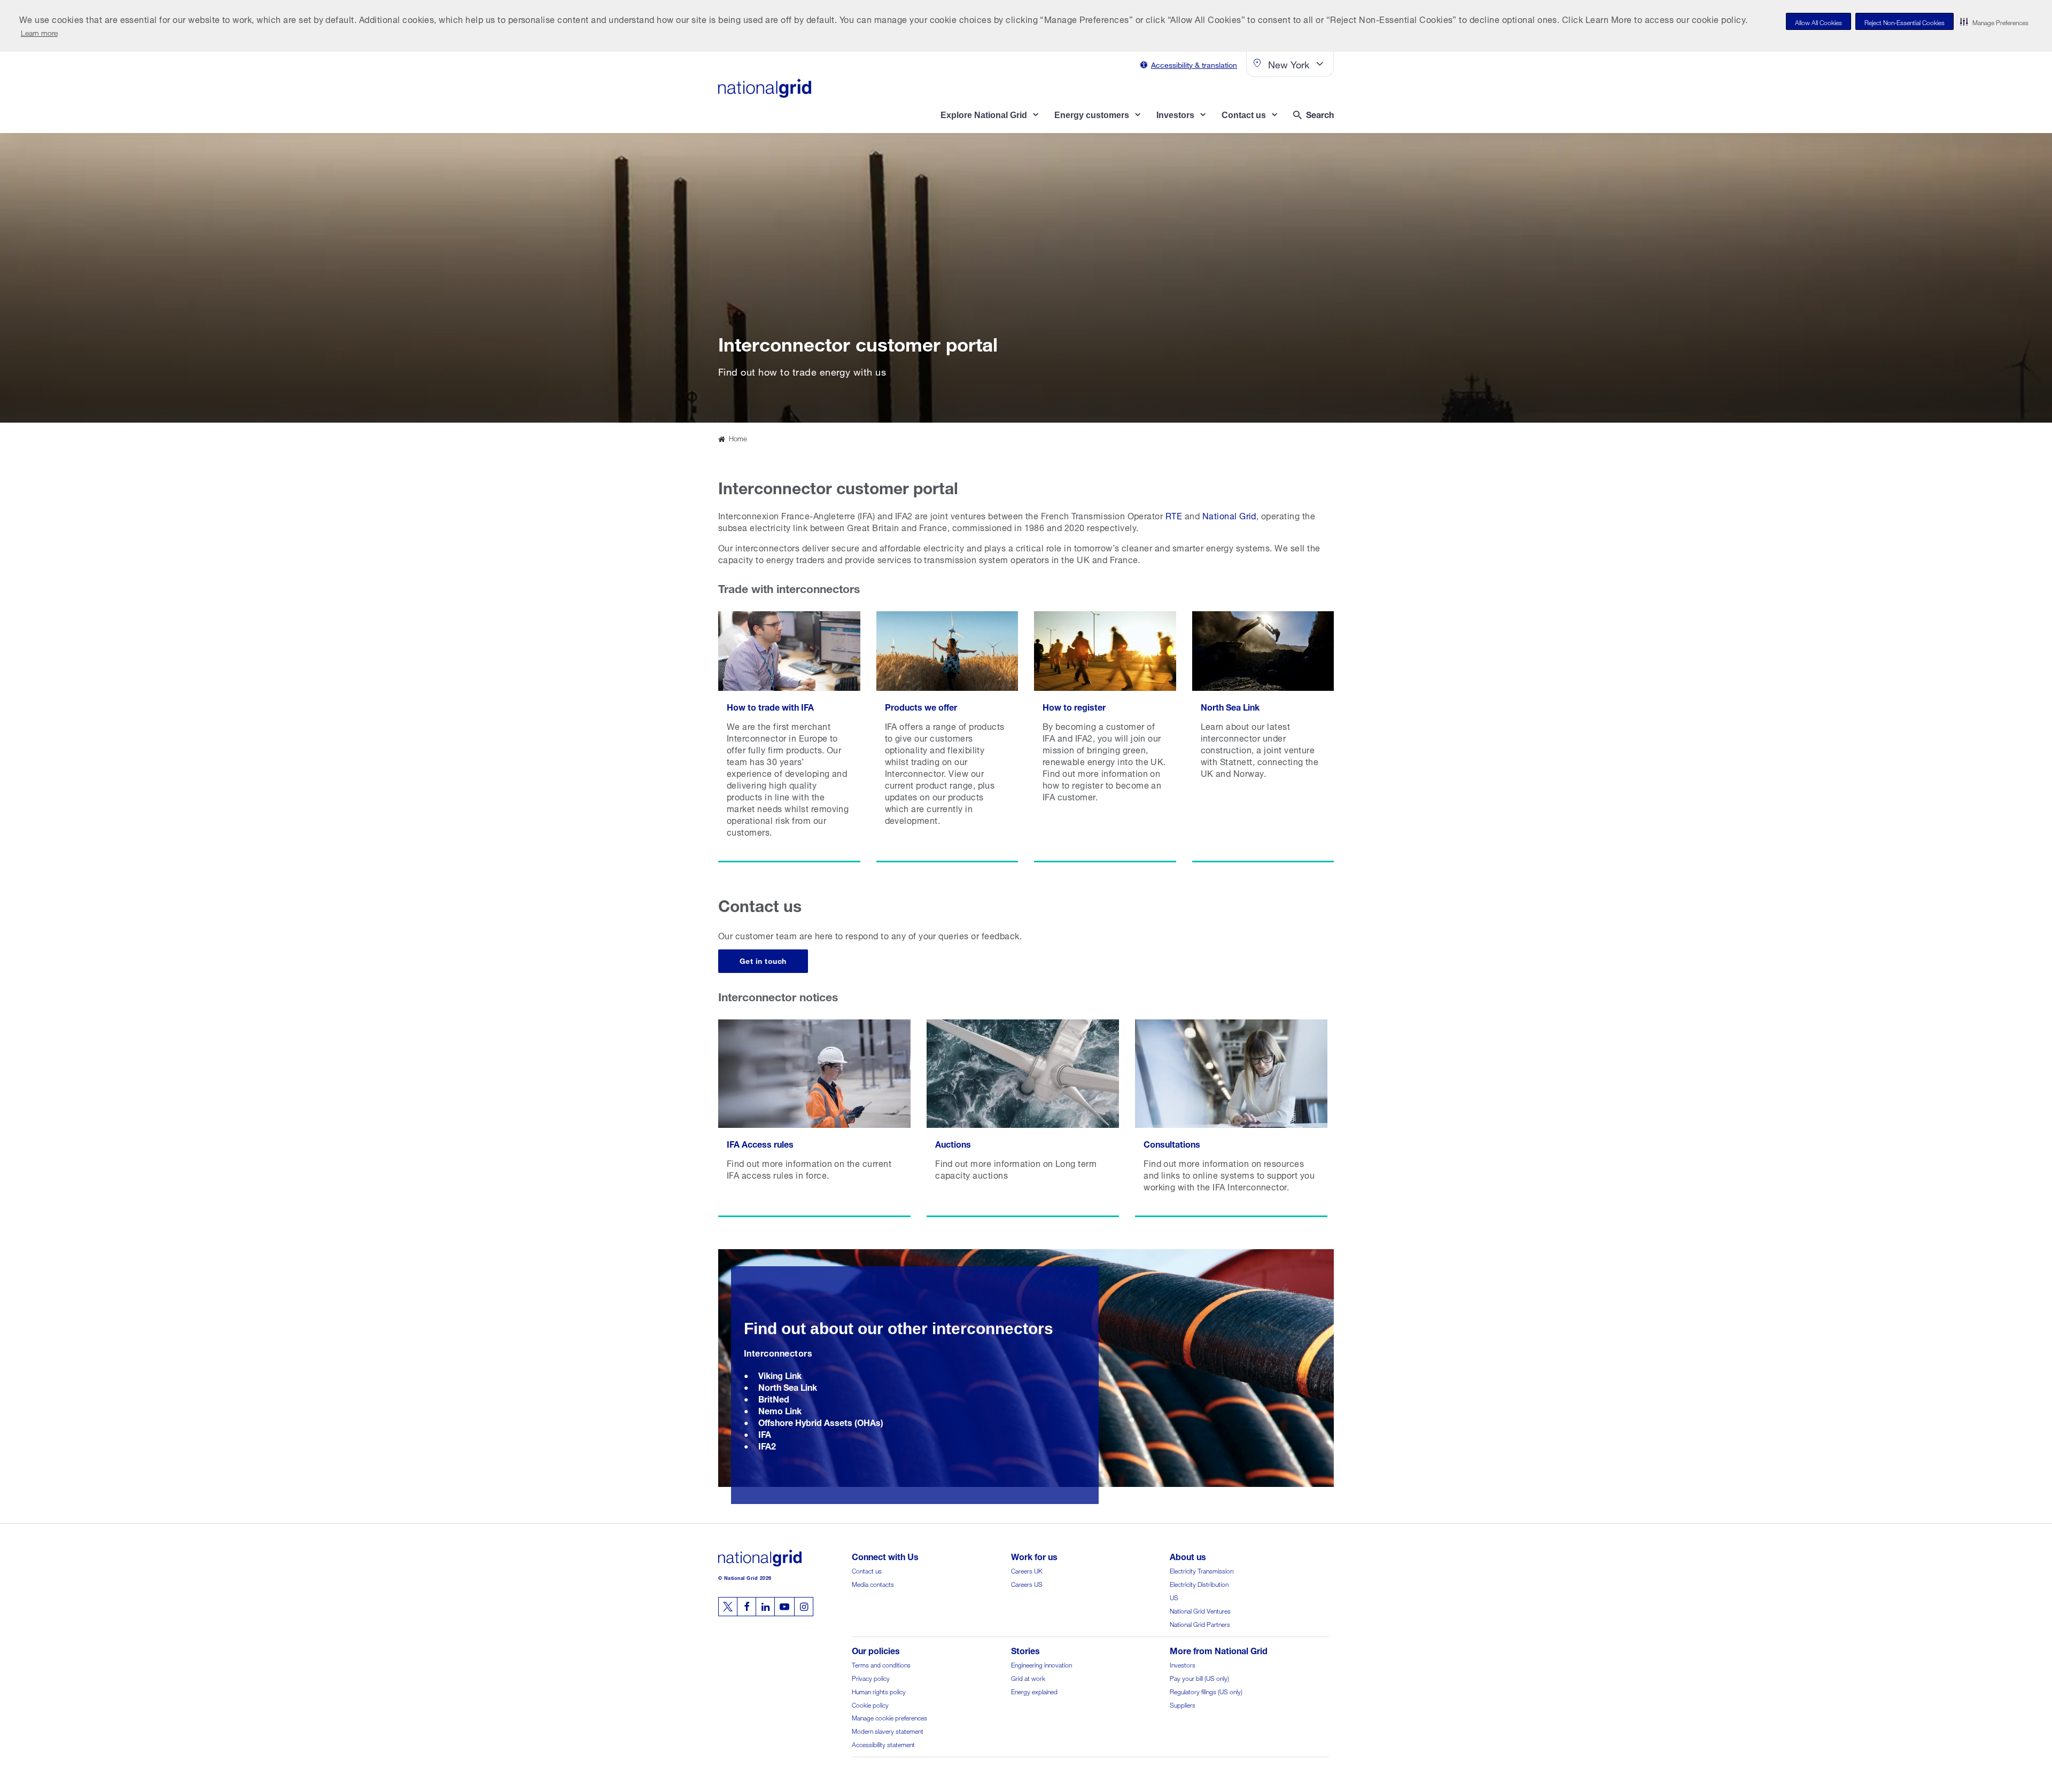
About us (1188, 1556)
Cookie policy (870, 1704)
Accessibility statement (883, 1744)
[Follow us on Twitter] (728, 1607)
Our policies (876, 1650)
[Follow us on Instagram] (804, 1607)
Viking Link (780, 1374)
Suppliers (1183, 1704)
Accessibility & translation (1194, 64)
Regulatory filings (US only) (1206, 1691)
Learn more (39, 32)
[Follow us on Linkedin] (765, 1607)
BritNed (774, 1398)
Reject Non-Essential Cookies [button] (1905, 22)
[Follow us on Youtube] (784, 1607)
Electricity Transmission (1202, 1570)
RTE (1174, 515)
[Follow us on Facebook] (747, 1607)
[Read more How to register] (1105, 737)
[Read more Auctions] (1023, 1118)
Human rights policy (879, 1691)
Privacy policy (871, 1677)
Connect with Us (885, 1556)
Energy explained (1034, 1691)
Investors (1183, 1664)
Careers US (1027, 1583)
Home (738, 438)
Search (1320, 114)
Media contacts (873, 1583)
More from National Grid (1219, 1650)
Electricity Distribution (1199, 1583)
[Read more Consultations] (1231, 1118)
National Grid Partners (1200, 1623)
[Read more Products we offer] (947, 737)
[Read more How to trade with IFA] (789, 737)
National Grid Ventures (1200, 1610)
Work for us (1034, 1556)
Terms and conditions (881, 1664)
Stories (1025, 1650)
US (1174, 1597)
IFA (765, 1433)
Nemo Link (780, 1410)
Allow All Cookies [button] (1818, 22)
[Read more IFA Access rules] (814, 1118)
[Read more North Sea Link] (1263, 737)
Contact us (867, 1570)
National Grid (1229, 515)
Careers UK (1027, 1570)
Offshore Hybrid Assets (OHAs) (821, 1421)
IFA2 (767, 1445)
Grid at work (1028, 1677)
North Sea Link (788, 1386)
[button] (1994, 21)
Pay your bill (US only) (1199, 1677)
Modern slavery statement (888, 1730)
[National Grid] (765, 88)
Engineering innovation (1041, 1664)
